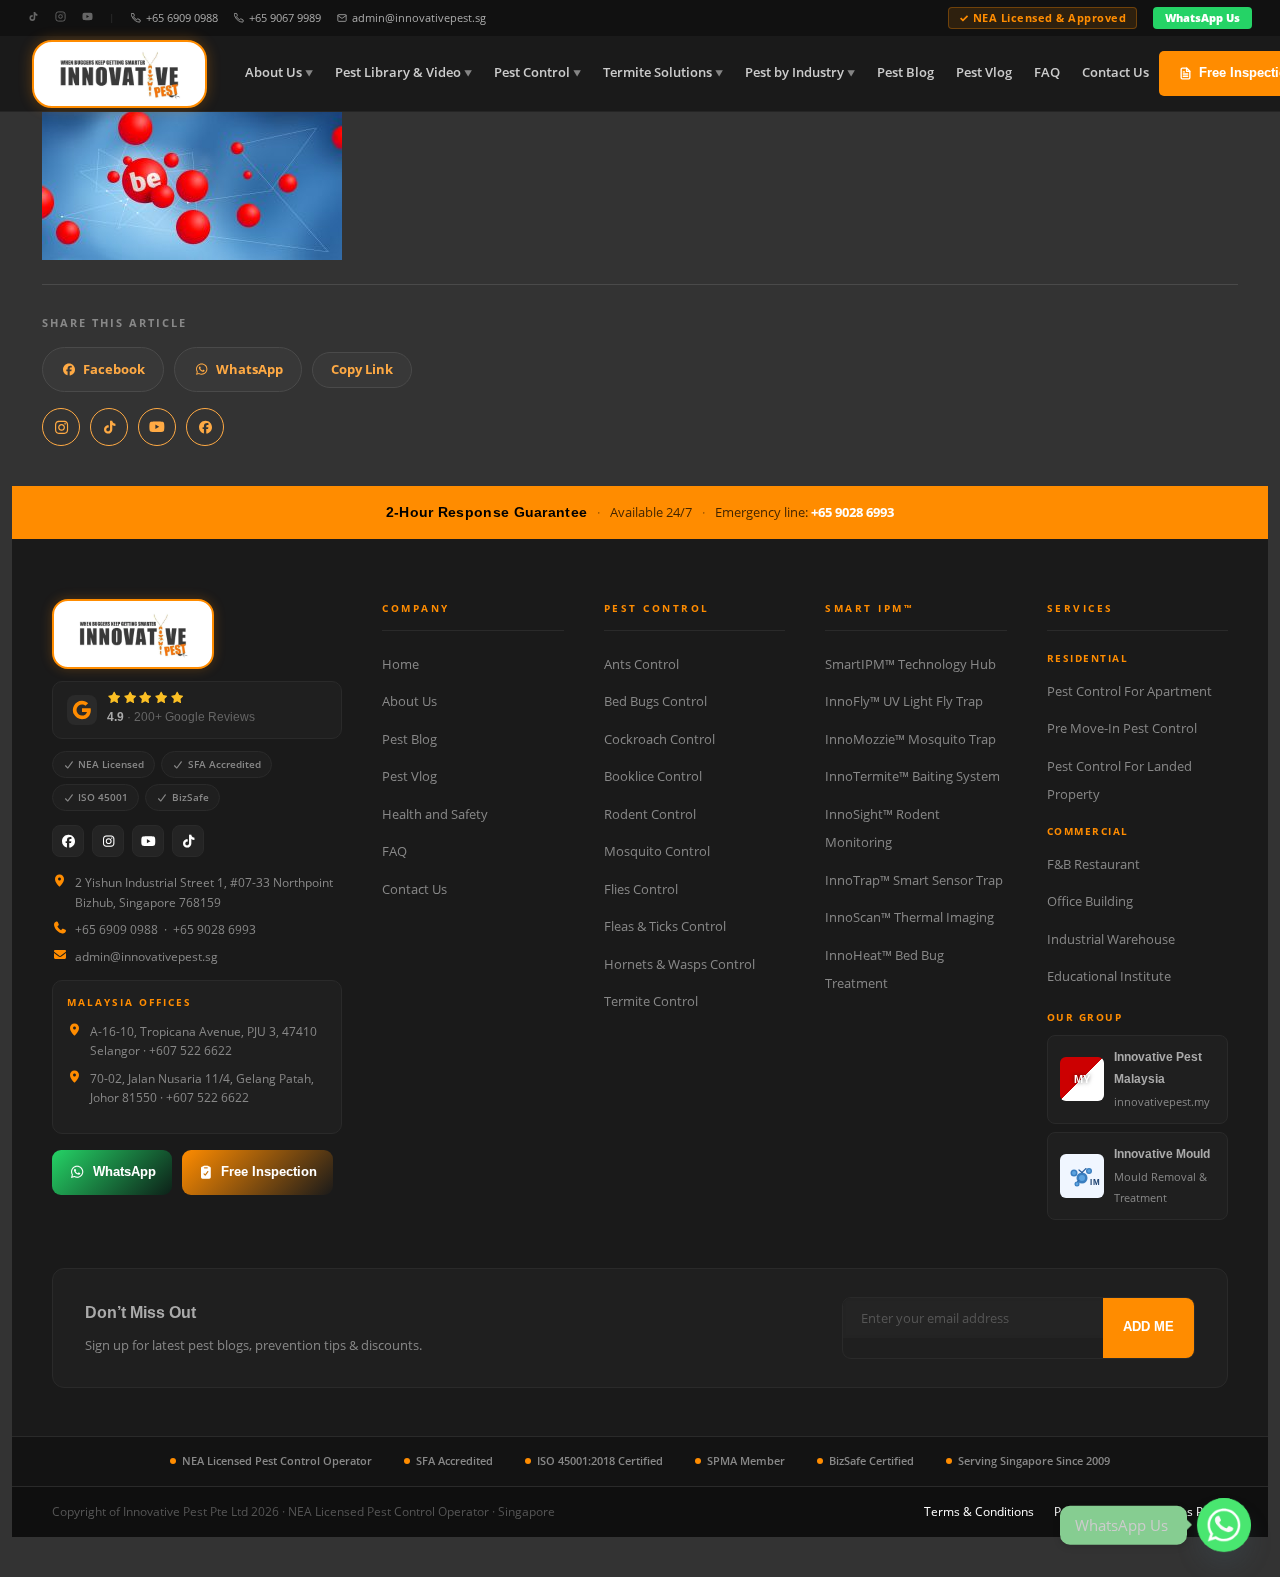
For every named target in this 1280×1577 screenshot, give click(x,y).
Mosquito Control (657, 851)
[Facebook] (68, 841)
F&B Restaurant (1093, 864)
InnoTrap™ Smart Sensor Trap (914, 880)
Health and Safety (435, 814)
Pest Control (532, 72)
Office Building (1090, 901)
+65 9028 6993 (852, 512)
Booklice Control (653, 776)
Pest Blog (905, 72)
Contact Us (1115, 72)
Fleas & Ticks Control (665, 926)
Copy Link (362, 369)
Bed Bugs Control (655, 701)
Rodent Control (650, 814)
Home (400, 664)
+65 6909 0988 (182, 17)
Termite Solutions (657, 72)
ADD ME (1148, 1326)
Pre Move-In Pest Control (1122, 728)
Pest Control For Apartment (1129, 691)
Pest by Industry (794, 72)
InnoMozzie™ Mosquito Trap (910, 739)
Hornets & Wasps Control (679, 964)
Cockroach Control (659, 739)
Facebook (114, 369)
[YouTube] (87, 17)
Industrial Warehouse (1111, 939)
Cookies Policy (1188, 1511)
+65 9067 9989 (285, 17)
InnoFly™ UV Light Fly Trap (904, 701)
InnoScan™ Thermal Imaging (909, 917)
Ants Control (641, 664)
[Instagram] (60, 17)
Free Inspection (269, 1171)
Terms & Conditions (979, 1511)
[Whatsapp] (1224, 1525)
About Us (273, 72)
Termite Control (651, 1001)
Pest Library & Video (398, 72)
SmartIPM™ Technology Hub (910, 664)
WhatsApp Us (1202, 17)
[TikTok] (33, 17)
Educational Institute (1109, 976)
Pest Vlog (984, 72)
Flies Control (641, 889)
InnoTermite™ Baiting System (912, 776)
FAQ (1047, 72)
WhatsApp (249, 369)
